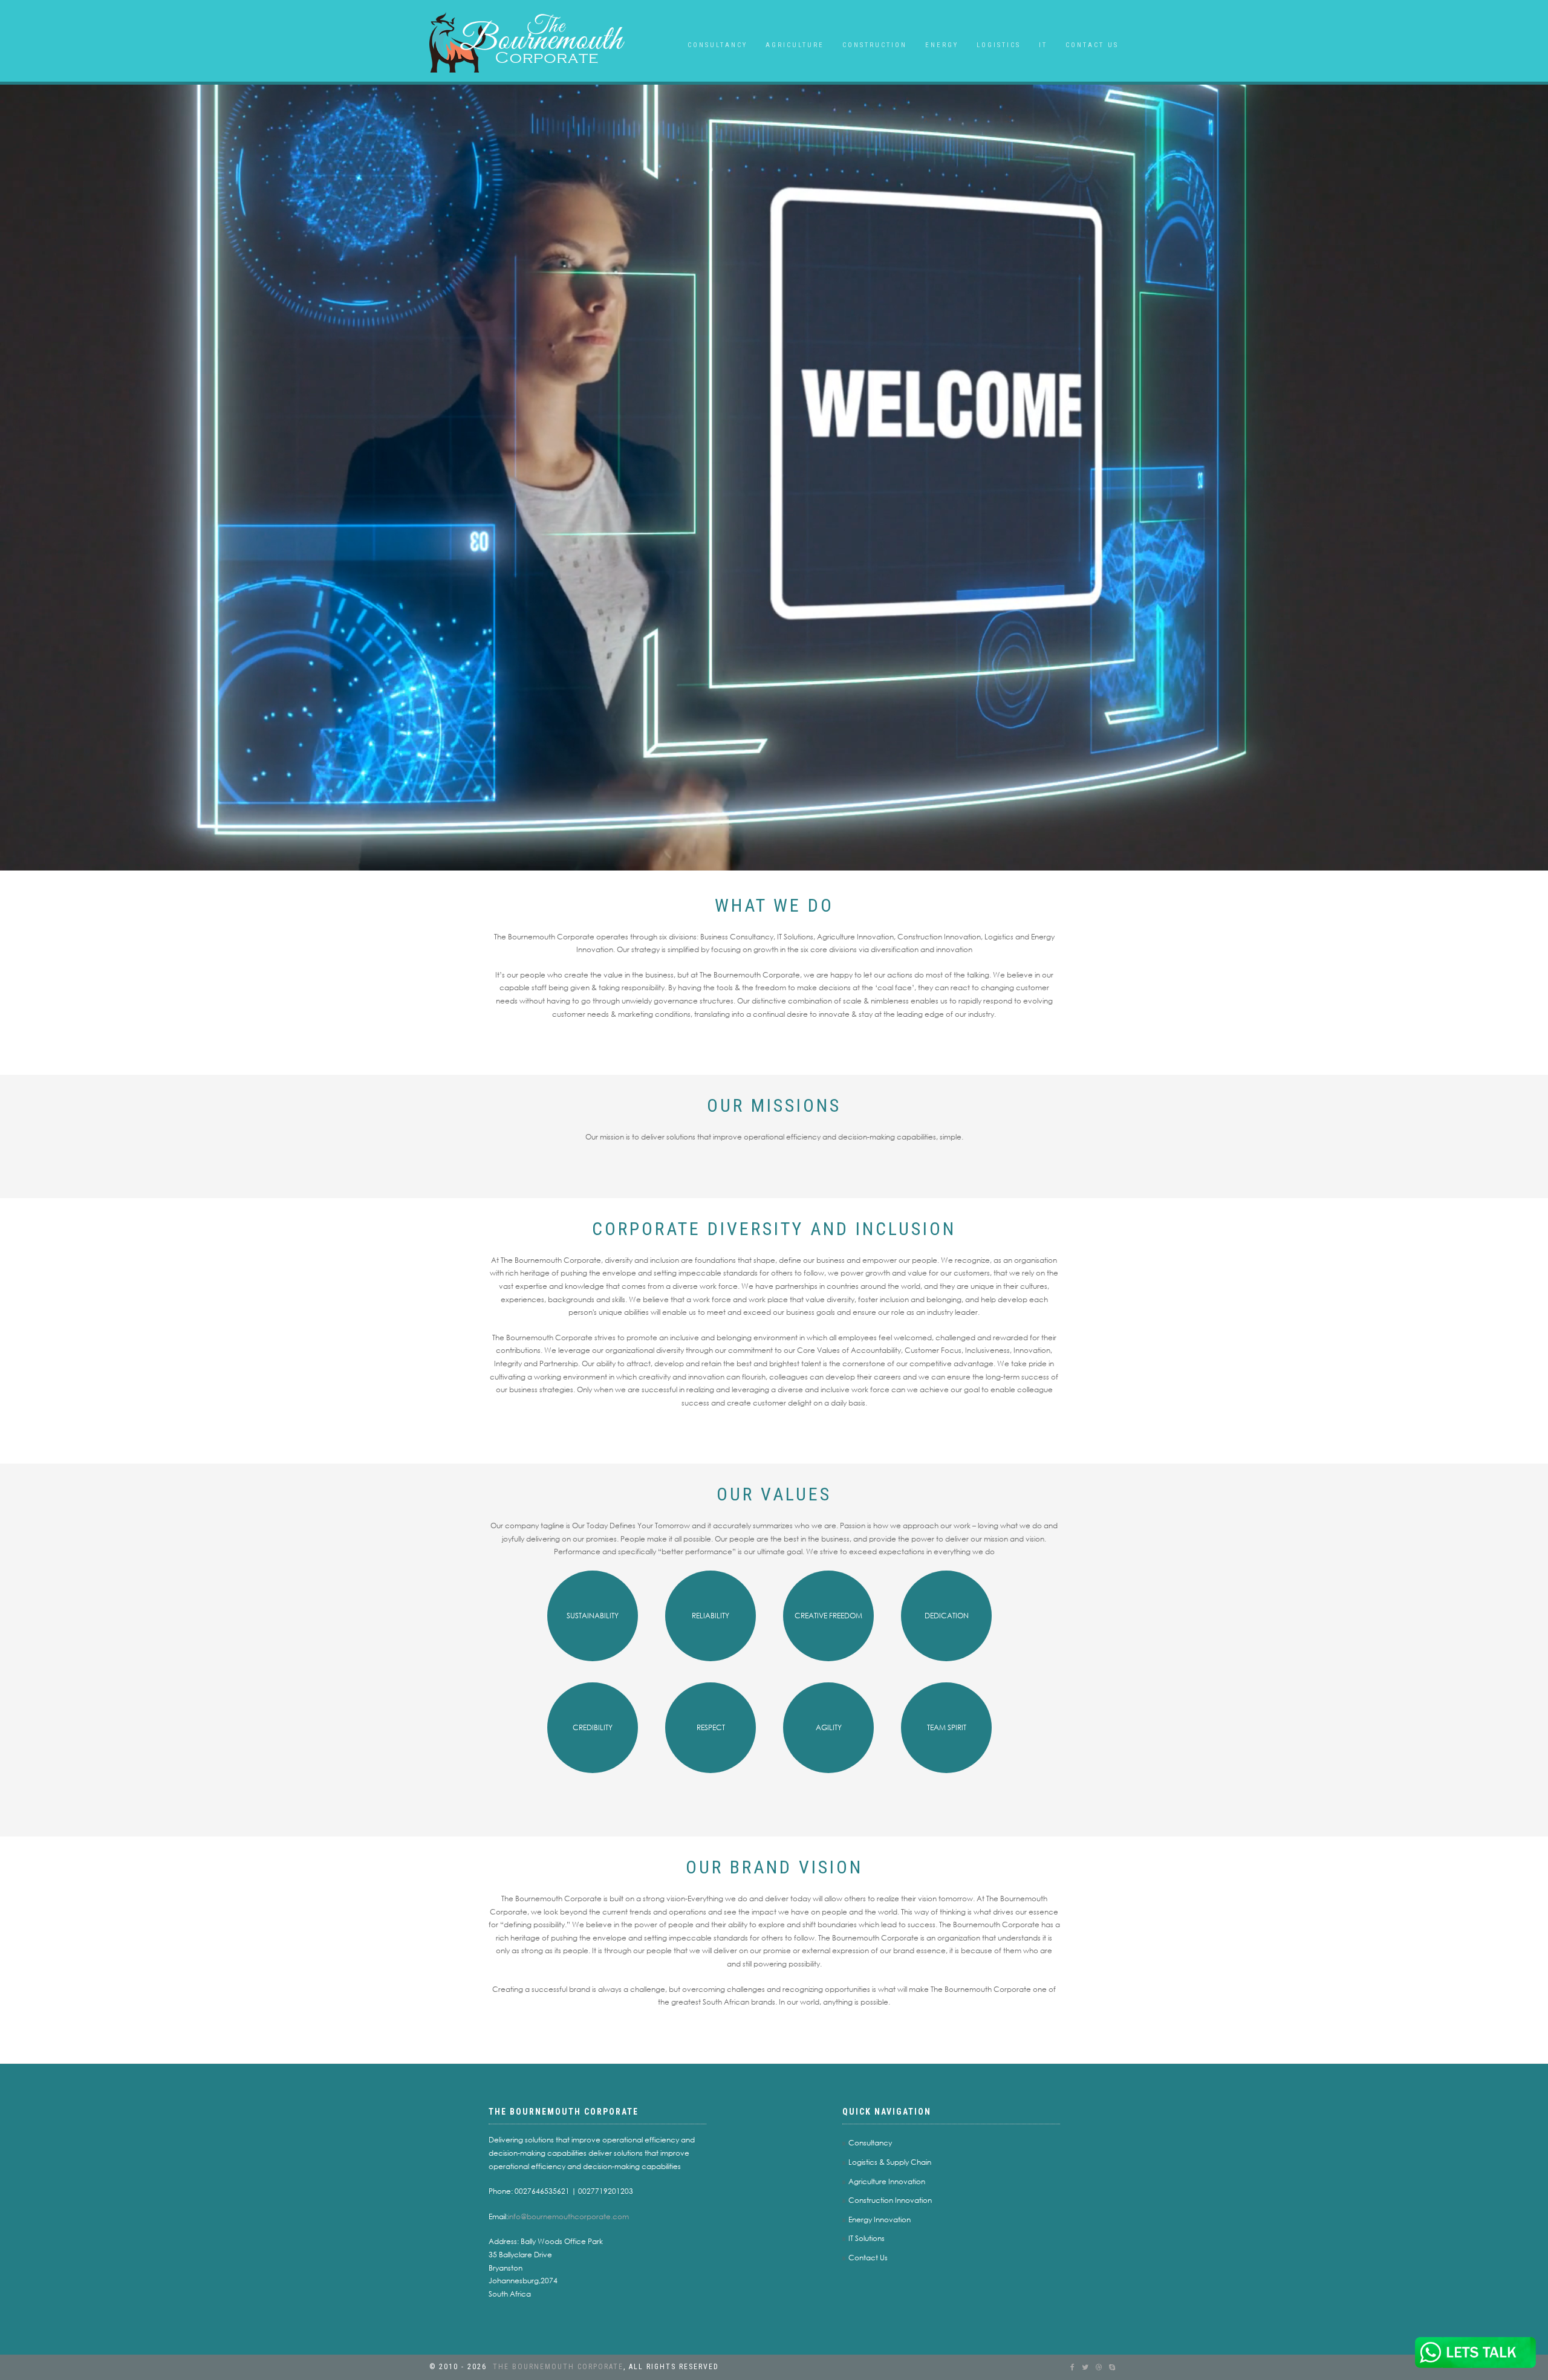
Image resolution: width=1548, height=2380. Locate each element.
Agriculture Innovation (887, 2181)
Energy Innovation (880, 2219)
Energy (942, 45)
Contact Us (1092, 45)
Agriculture (795, 45)
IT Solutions (867, 2238)
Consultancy (717, 45)
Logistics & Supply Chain (890, 2162)
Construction (875, 45)
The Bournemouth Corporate (558, 2367)
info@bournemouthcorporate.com (568, 2216)
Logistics (999, 45)
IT (1043, 45)
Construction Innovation (890, 2200)
